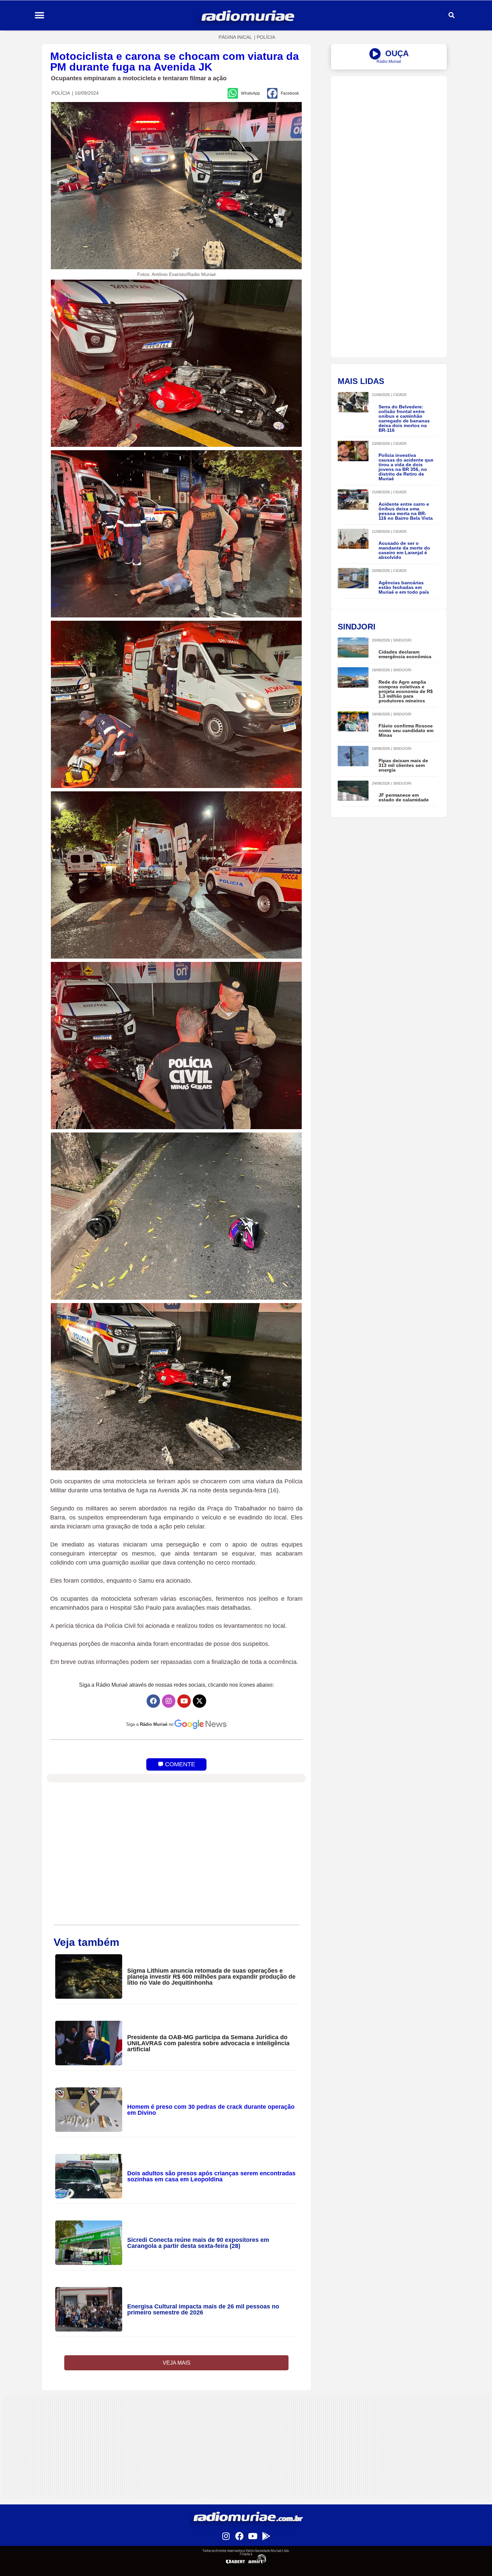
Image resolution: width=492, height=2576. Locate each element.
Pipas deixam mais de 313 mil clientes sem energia (403, 765)
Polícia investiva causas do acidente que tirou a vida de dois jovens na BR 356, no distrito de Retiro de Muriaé (406, 467)
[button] (39, 16)
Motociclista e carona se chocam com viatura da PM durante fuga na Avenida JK (175, 62)
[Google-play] (266, 2536)
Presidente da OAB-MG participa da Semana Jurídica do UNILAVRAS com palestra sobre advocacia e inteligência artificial (208, 2043)
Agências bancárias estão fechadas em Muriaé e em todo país (404, 587)
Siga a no (150, 1724)
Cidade (400, 395)
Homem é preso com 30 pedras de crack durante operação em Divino (211, 2110)
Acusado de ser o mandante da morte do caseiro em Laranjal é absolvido (404, 550)
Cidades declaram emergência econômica (405, 654)
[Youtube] (184, 1701)
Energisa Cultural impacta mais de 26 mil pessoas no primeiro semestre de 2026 (203, 2309)
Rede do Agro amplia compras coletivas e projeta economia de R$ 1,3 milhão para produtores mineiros (406, 691)
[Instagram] (169, 1701)
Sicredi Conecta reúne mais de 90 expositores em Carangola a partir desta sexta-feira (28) (198, 2243)
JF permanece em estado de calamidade (404, 797)
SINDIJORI (402, 640)
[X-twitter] (199, 1701)
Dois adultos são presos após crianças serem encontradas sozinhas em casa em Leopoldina (211, 2176)
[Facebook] (153, 1701)
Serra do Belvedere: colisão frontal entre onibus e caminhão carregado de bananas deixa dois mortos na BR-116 (404, 418)
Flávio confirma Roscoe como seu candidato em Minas (406, 730)
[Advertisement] (389, 123)
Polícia (266, 37)
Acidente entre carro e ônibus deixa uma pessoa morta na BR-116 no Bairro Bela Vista (406, 511)
